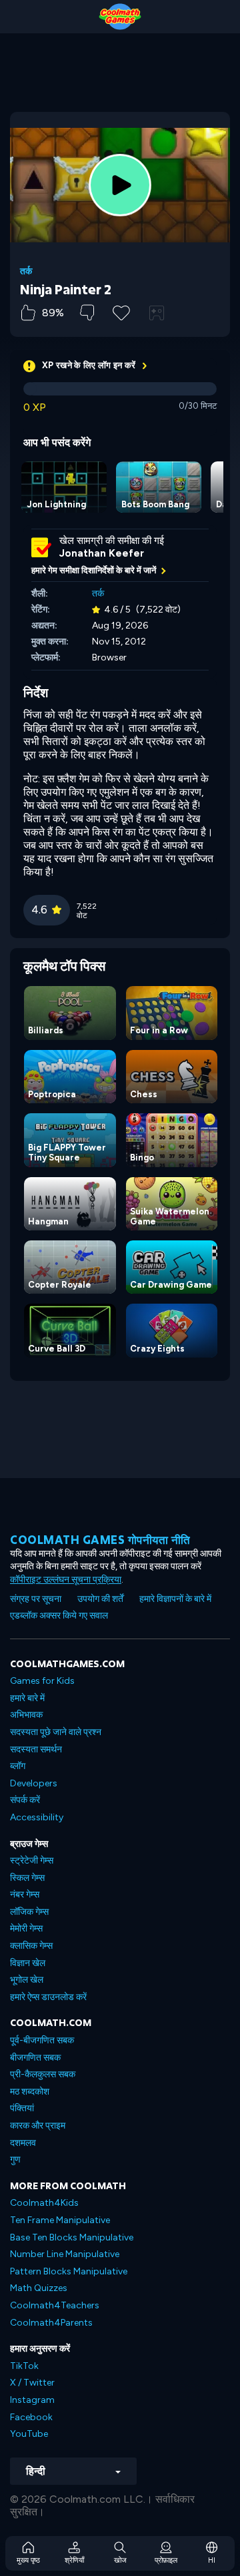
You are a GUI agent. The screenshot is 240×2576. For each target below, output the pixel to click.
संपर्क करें (25, 1800)
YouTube (29, 2434)
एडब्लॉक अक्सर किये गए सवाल (59, 1616)
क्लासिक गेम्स (31, 1946)
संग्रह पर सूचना (36, 1599)
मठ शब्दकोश (30, 2092)
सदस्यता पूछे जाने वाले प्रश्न (56, 1732)
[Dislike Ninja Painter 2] (87, 313)
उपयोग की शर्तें (100, 1599)
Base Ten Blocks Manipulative (72, 2237)
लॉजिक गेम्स (29, 1912)
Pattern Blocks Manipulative (69, 2271)
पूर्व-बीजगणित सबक (42, 2040)
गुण (15, 2160)
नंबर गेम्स (25, 1895)
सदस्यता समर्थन (36, 1749)
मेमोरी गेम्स (26, 1929)
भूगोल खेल (27, 1980)
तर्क (26, 272)
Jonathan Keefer (102, 553)
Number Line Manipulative (65, 2254)
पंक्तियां (22, 2108)
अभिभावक (26, 1715)
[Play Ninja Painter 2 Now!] (120, 185)
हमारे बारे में (27, 1698)
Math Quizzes (39, 2288)
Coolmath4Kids (44, 2203)
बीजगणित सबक (35, 2058)
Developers (34, 1783)
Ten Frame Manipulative (60, 2220)
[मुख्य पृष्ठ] (120, 17)
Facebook (31, 2417)
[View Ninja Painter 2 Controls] (157, 313)
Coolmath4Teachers (55, 2305)
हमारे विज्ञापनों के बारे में (175, 1599)
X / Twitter (32, 2383)
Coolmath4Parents (51, 2323)
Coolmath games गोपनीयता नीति (100, 1540)
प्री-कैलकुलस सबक (43, 2074)
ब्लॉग (18, 1766)
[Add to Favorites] (121, 312)
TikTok (24, 2366)
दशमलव (23, 2143)
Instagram (32, 2400)
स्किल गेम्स (27, 1878)
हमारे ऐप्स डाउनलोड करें (48, 1997)
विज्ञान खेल (28, 1963)
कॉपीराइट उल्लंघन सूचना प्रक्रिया (66, 1580)
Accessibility (37, 1817)
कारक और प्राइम (38, 2126)
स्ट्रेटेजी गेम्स (32, 1861)
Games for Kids (42, 1681)
